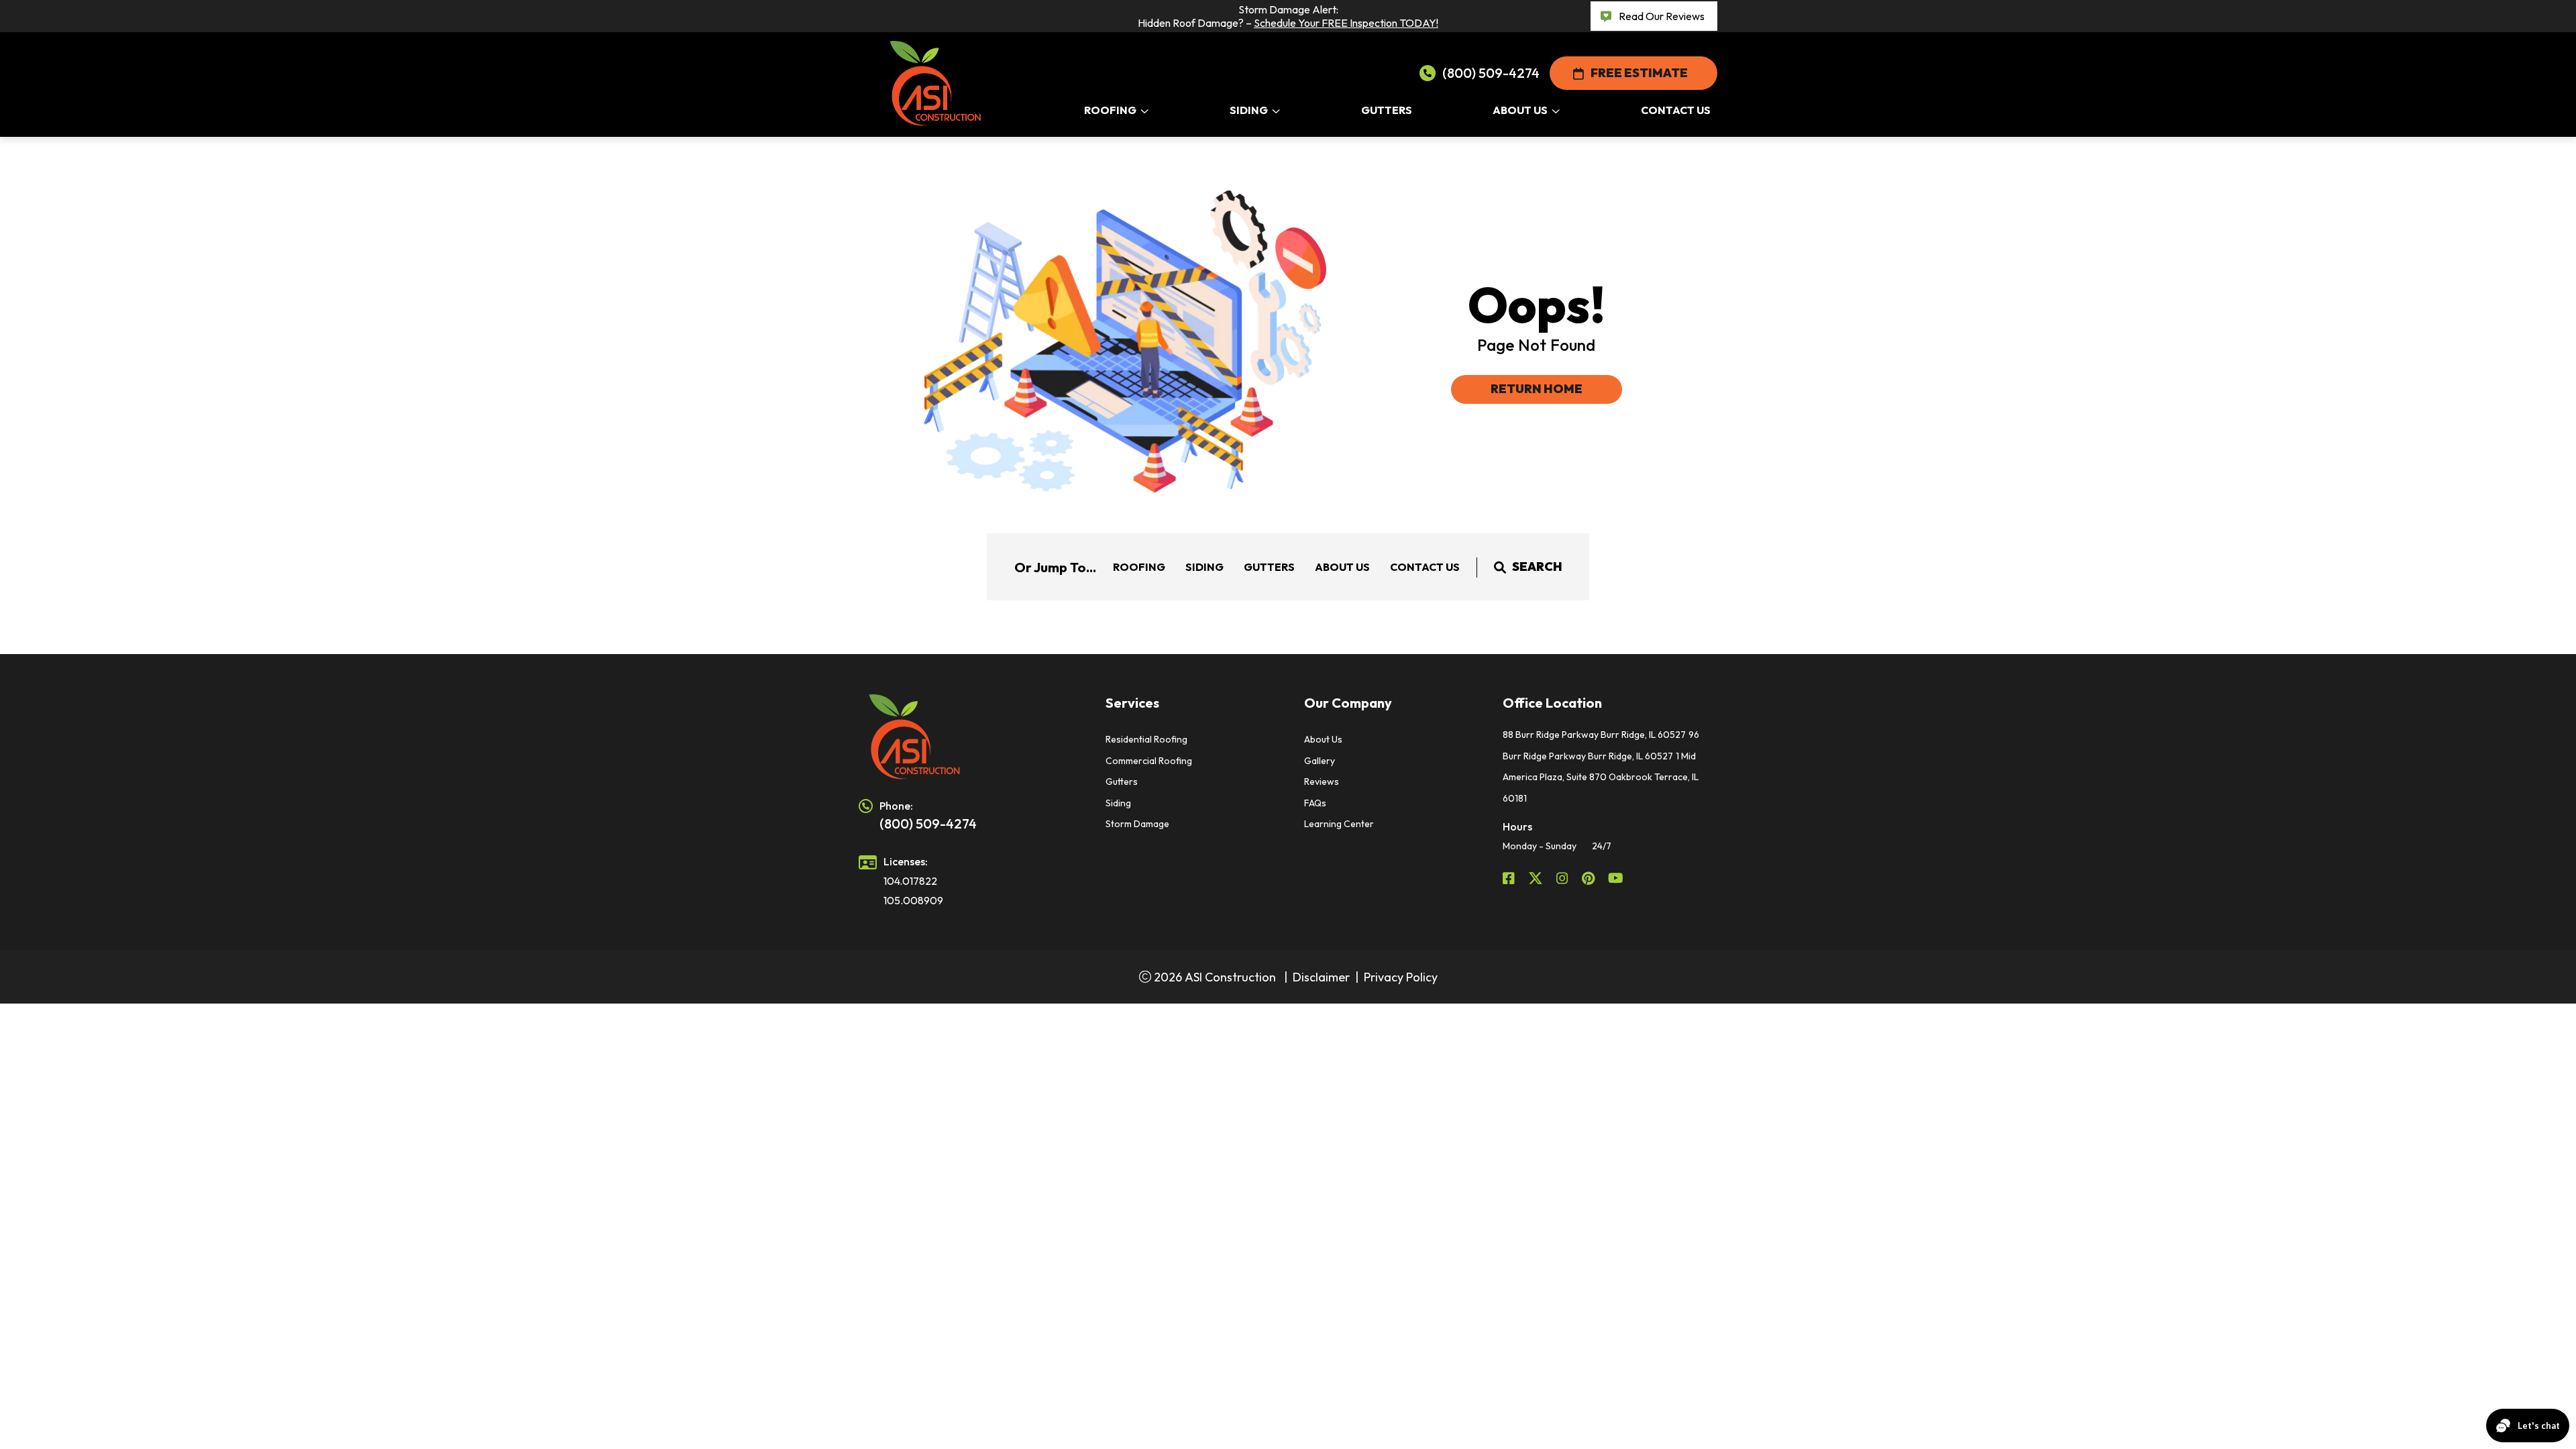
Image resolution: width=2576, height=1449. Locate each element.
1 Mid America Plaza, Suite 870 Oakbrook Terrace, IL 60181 (1601, 777)
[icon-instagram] (1564, 878)
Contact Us (1425, 567)
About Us (1342, 567)
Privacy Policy (1401, 977)
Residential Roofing (1146, 739)
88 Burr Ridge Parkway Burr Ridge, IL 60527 (1594, 735)
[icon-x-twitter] (1537, 878)
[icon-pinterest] (1590, 878)
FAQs (1315, 803)
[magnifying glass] (1500, 567)
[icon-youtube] (1617, 878)
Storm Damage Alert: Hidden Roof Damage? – (1288, 16)
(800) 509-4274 (1491, 73)
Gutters (1269, 567)
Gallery (1320, 761)
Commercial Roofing (1149, 761)
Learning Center (1339, 824)
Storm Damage (1137, 824)
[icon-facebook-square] (1510, 878)
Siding (1204, 567)
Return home (1537, 389)
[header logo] (966, 737)
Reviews (1322, 782)
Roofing (1139, 567)
